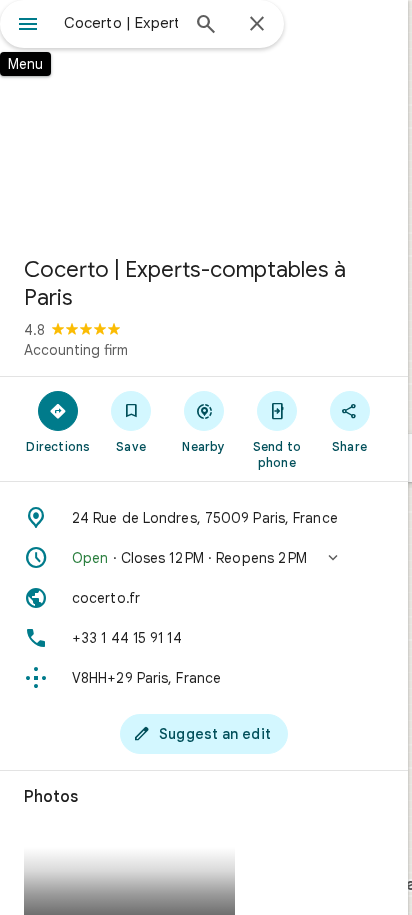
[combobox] (121, 23)
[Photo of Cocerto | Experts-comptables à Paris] (204, 120)
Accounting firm (76, 350)
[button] (204, 558)
